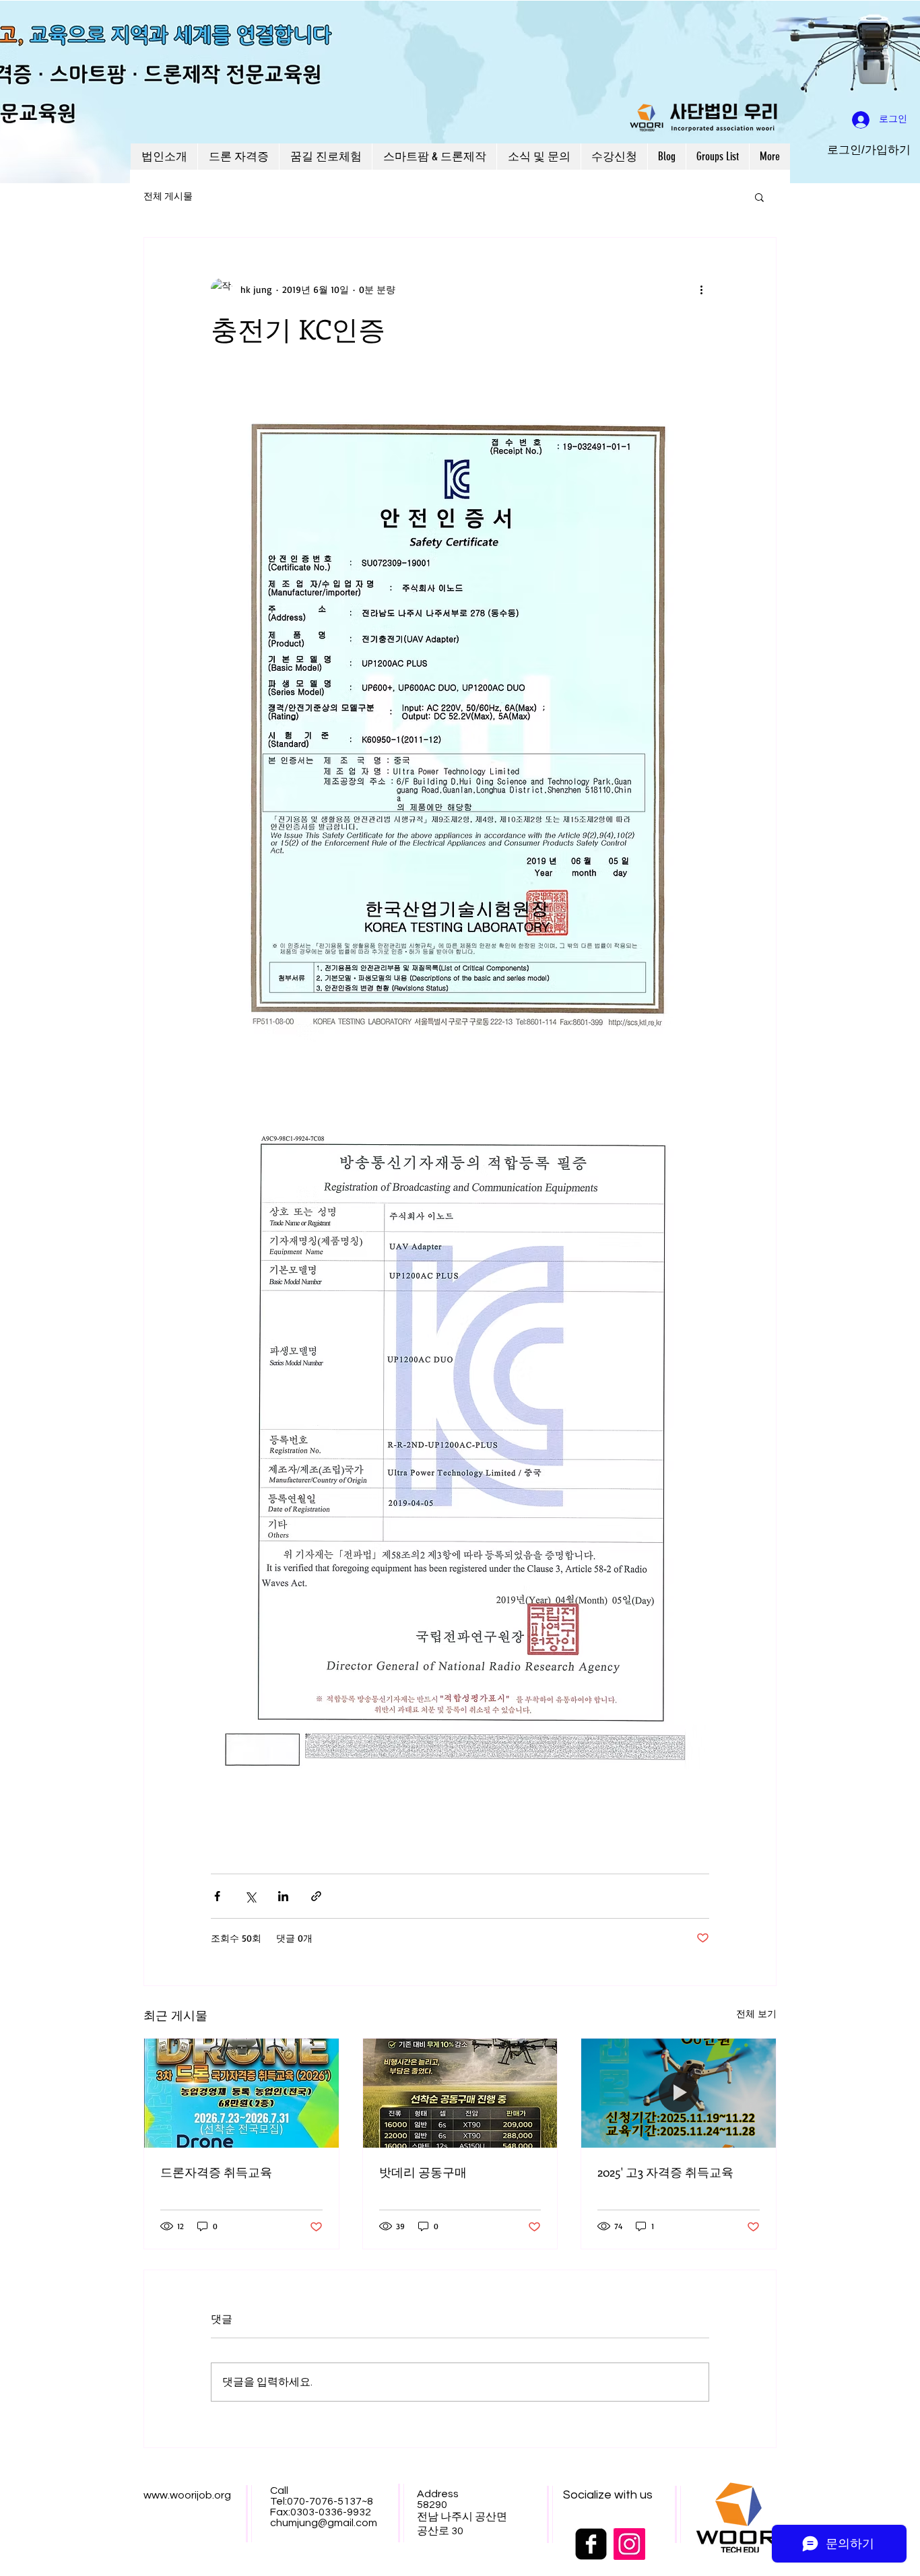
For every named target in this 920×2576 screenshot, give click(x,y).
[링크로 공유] (316, 1896)
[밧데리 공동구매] (460, 2093)
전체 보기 (756, 2013)
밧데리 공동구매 (423, 2172)
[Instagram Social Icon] (629, 2544)
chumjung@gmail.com (324, 2523)
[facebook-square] (591, 2544)
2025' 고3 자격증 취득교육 (665, 2172)
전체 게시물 (168, 197)
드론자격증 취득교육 (216, 2172)
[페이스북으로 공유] (217, 1896)
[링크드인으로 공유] (283, 1896)
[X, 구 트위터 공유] (250, 1896)
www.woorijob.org (187, 2495)
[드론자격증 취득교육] (241, 2093)
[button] (759, 197)
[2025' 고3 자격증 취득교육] (679, 2093)
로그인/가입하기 (869, 150)
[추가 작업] (701, 289)
